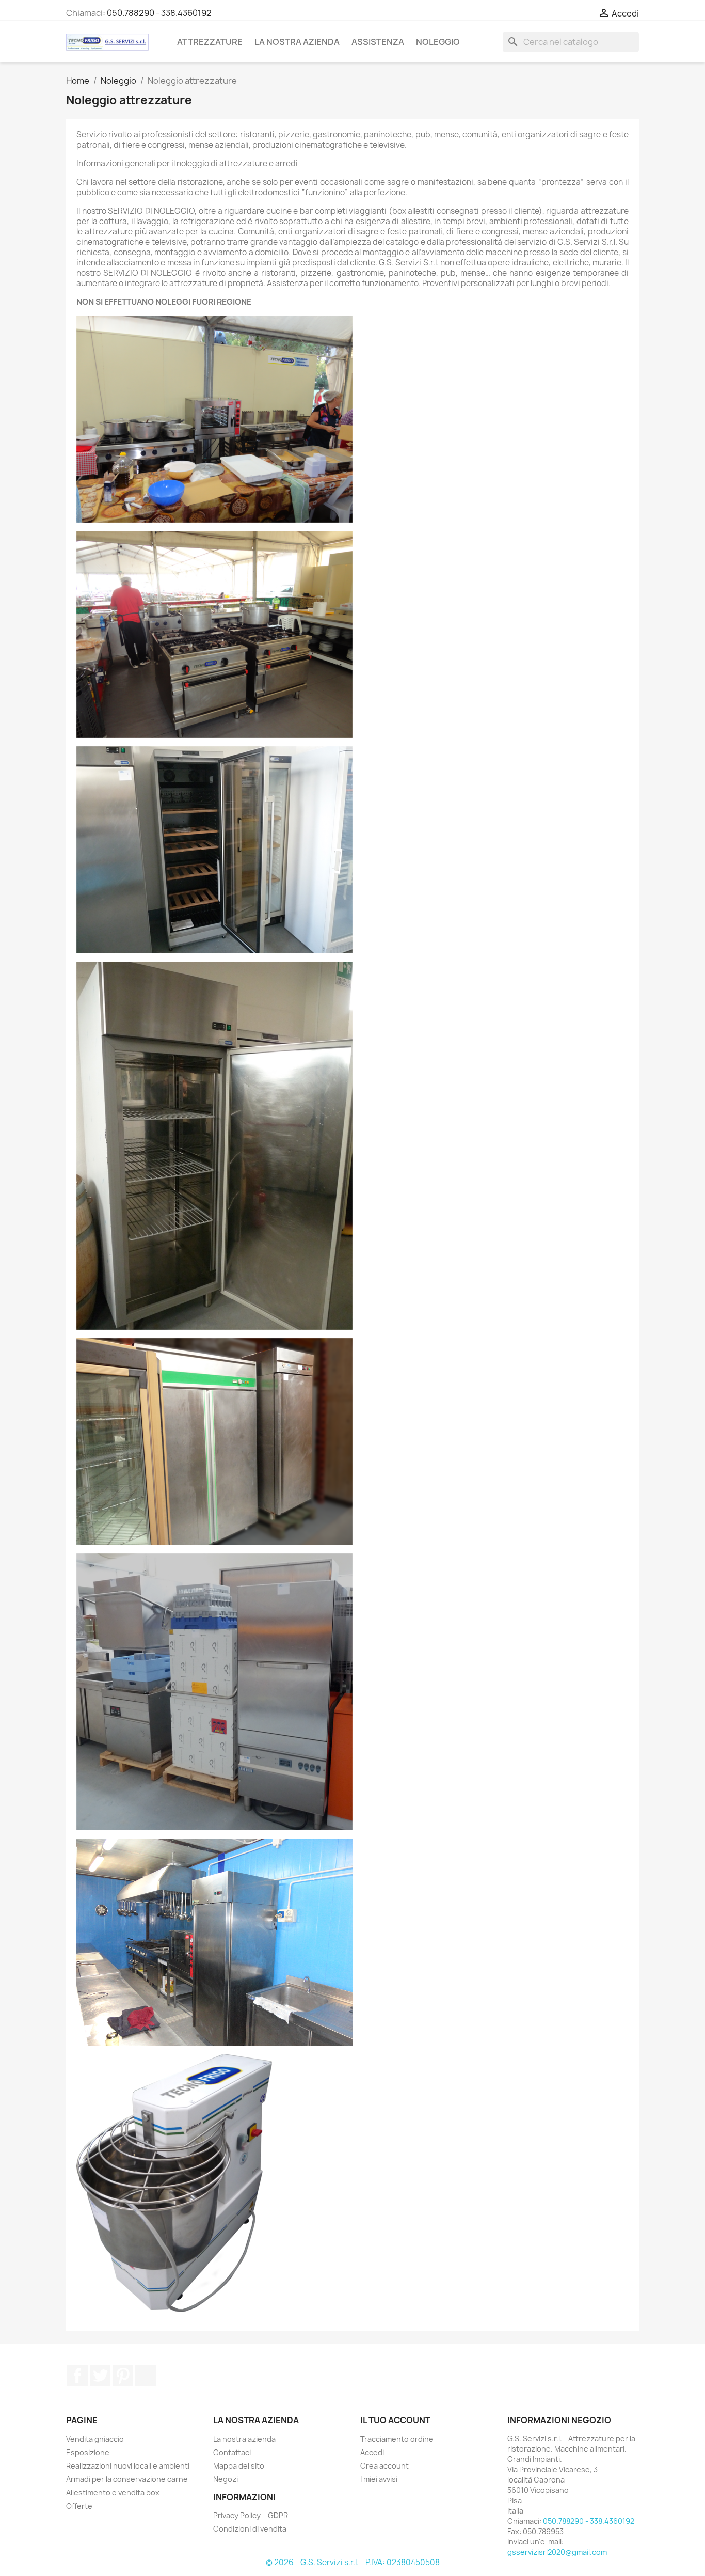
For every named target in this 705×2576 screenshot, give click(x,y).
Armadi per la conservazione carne (127, 2479)
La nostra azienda (297, 42)
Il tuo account (395, 2420)
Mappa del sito (239, 2466)
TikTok (146, 2376)
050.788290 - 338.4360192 (159, 13)
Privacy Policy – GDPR (251, 2515)
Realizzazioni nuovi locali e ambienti (128, 2466)
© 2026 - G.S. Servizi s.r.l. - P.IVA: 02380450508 (353, 2562)
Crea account (384, 2466)
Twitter (100, 2376)
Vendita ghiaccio (95, 2439)
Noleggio (438, 42)
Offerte (79, 2506)
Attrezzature (210, 42)
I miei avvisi (379, 2479)
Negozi (226, 2479)
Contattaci (232, 2452)
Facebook (77, 2376)
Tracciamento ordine (397, 2439)
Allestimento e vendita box (113, 2493)
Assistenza (378, 42)
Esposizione (88, 2452)
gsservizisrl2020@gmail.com (557, 2552)
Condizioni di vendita (250, 2529)
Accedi (372, 2452)
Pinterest (123, 2376)
